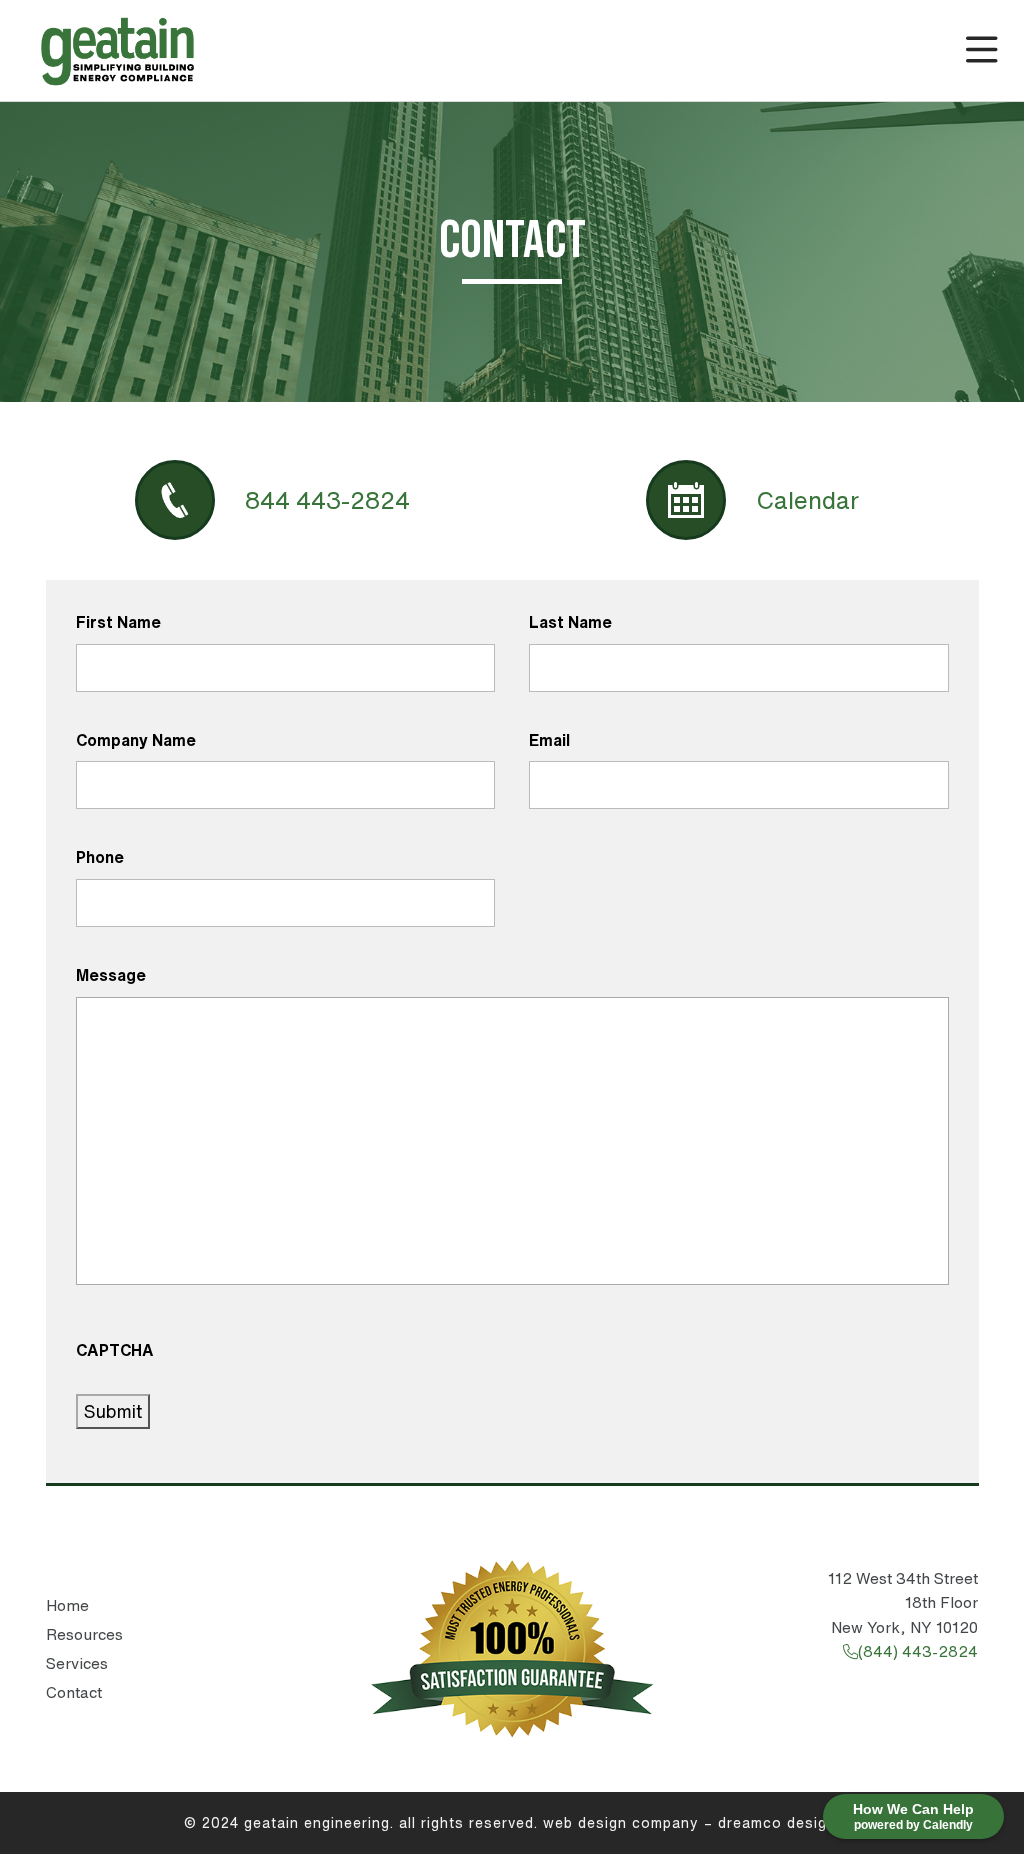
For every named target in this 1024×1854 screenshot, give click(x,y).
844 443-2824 (327, 500)
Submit (113, 1411)
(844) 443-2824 (918, 1651)
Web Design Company (621, 1823)
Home (67, 1605)
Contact (74, 1692)
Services (77, 1663)
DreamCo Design (777, 1823)
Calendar (807, 500)
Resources (84, 1634)
